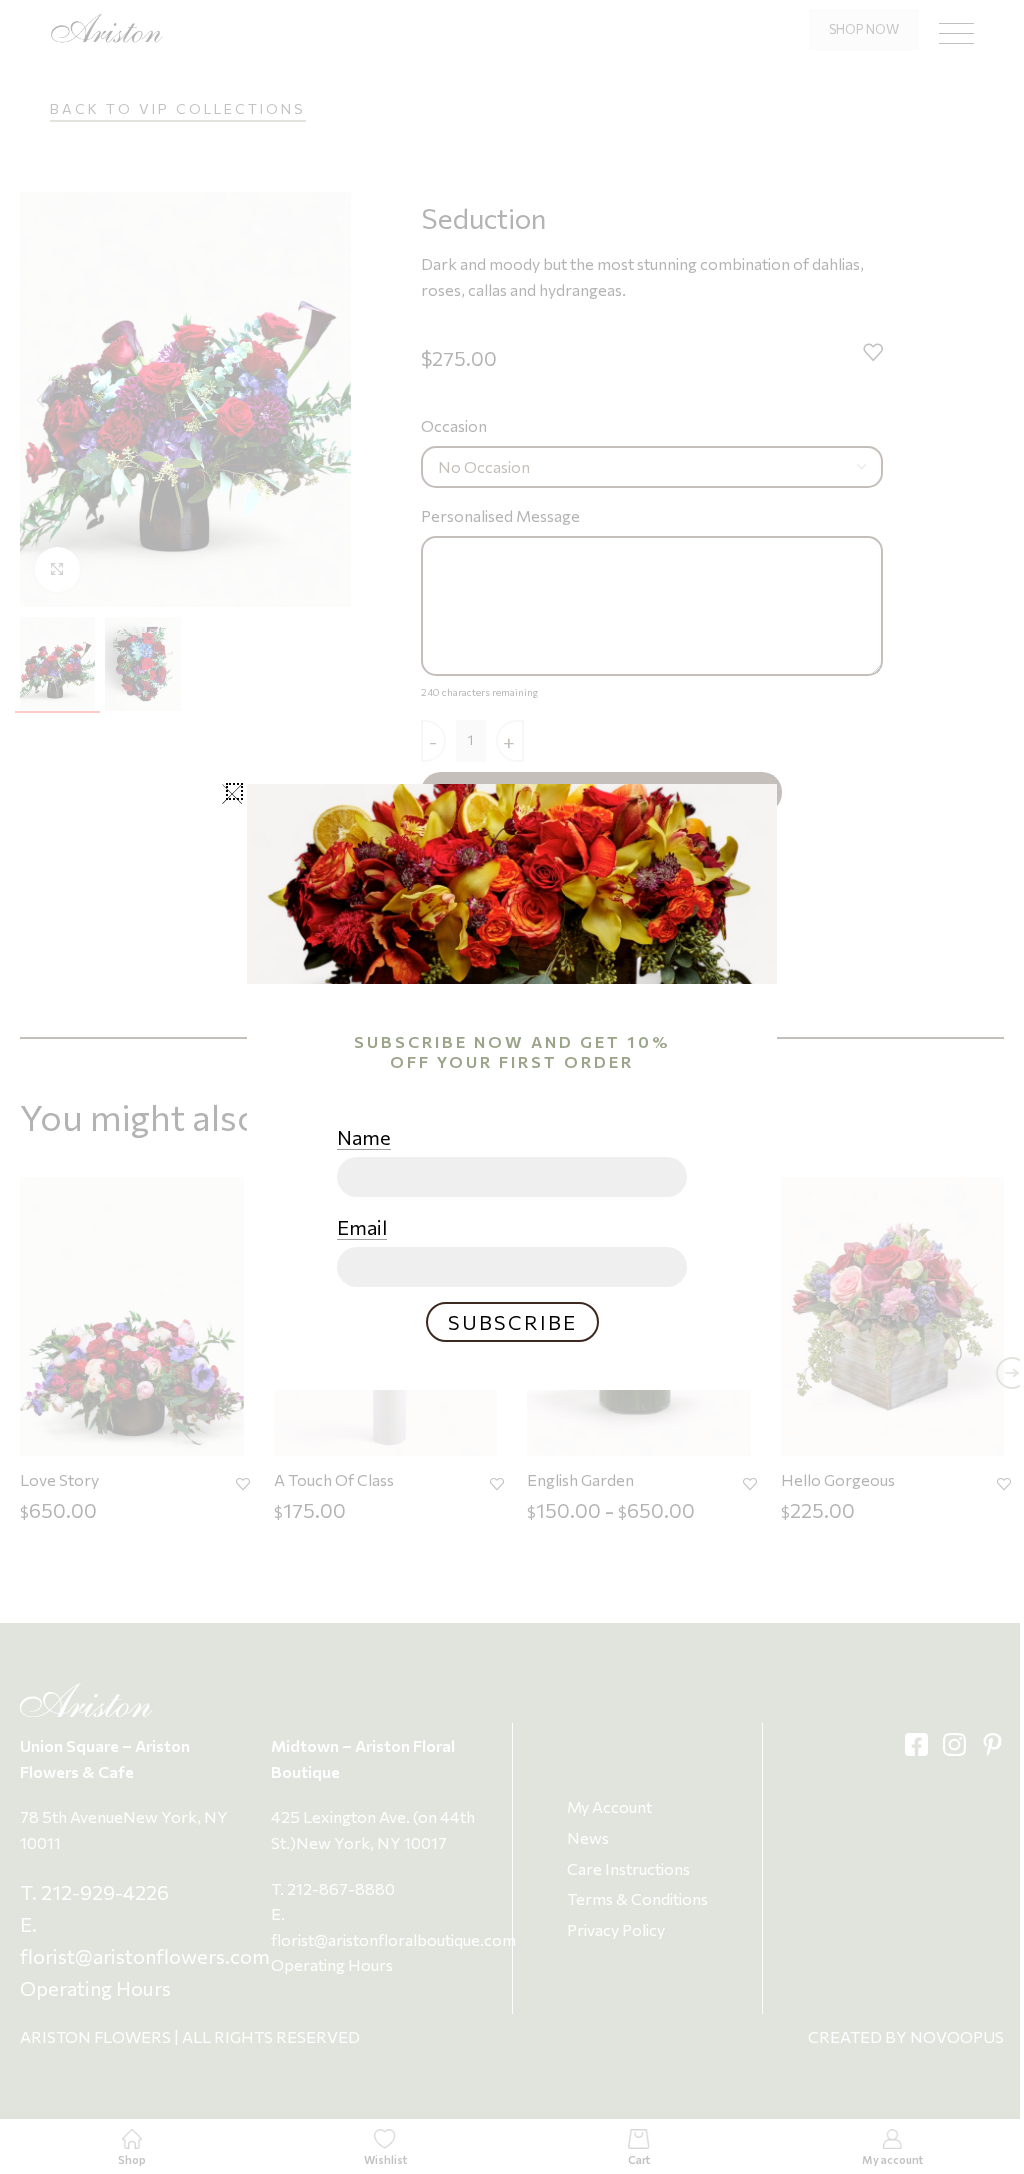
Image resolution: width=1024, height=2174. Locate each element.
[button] (234, 791)
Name (364, 1137)
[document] (512, 1087)
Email (362, 1227)
